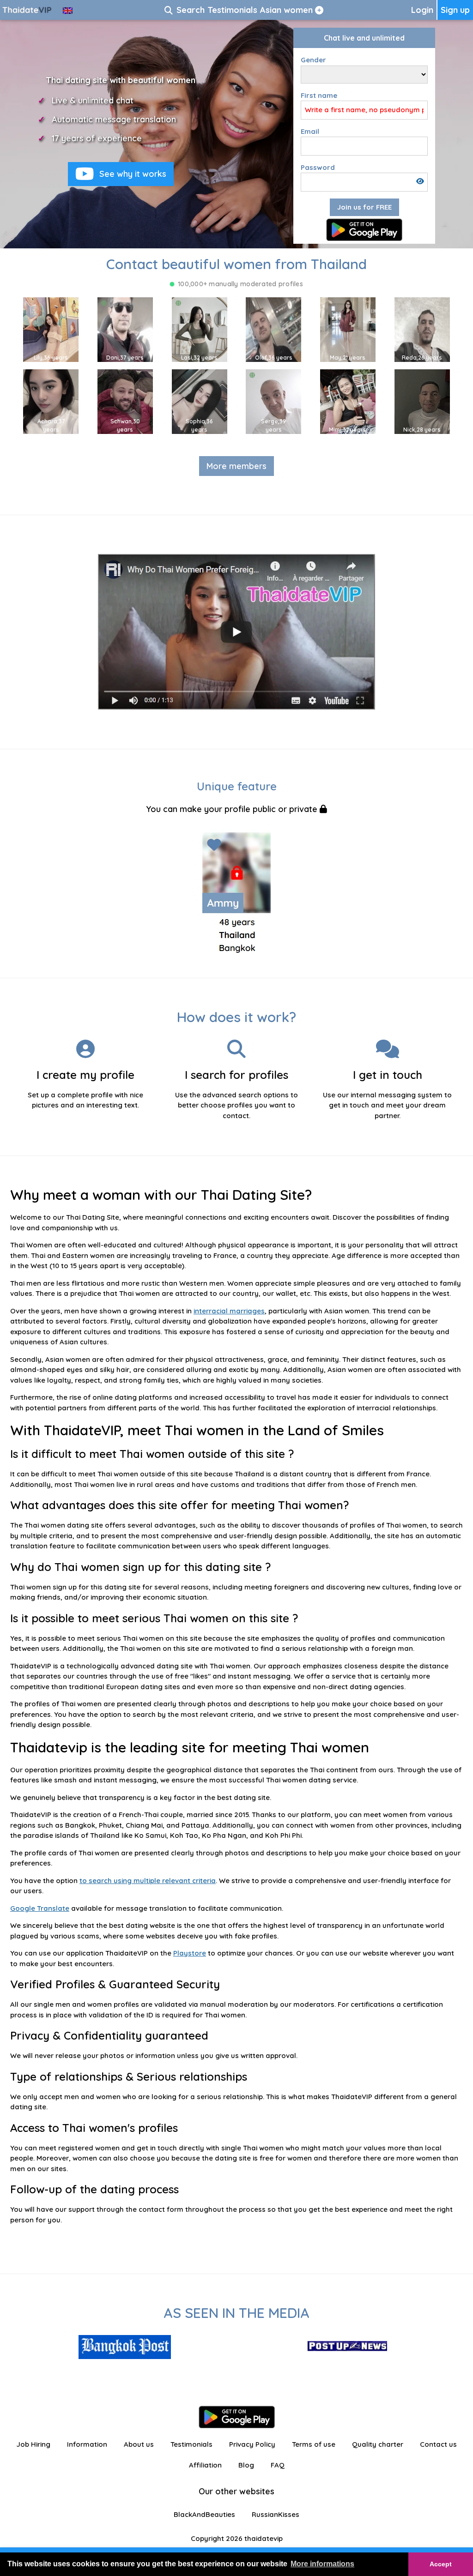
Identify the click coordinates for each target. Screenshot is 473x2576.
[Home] (28, 10)
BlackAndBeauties (204, 2514)
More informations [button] (322, 2564)
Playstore (190, 1953)
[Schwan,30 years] (125, 401)
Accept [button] (441, 2564)
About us (139, 2444)
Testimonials (191, 2444)
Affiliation (205, 2465)
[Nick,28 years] (422, 401)
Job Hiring (33, 2444)
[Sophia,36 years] (200, 401)
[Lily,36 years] (51, 329)
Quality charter (378, 2444)
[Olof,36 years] (273, 329)
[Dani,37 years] (125, 329)
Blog (246, 2465)
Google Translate (40, 1908)
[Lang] (68, 10)
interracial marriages (229, 1311)
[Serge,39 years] (273, 401)
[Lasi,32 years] (200, 329)
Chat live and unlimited (364, 38)
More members (236, 466)
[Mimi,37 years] (348, 401)
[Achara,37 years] (51, 401)
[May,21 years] (348, 329)
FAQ (278, 2465)
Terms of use (314, 2444)
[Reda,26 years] (422, 329)
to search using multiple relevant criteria (148, 1881)
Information (87, 2444)
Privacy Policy (252, 2444)
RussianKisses (276, 2514)
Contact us (438, 2444)
